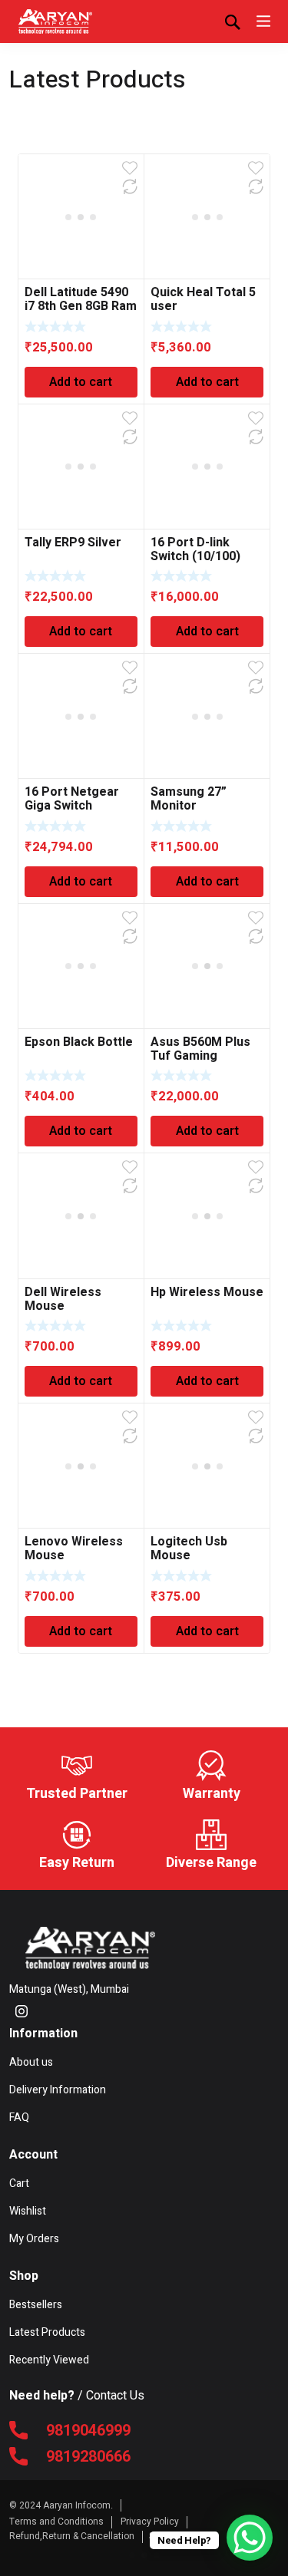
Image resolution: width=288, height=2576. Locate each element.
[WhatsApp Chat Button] (250, 2538)
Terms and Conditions (56, 2522)
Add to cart (81, 382)
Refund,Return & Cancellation (72, 2536)
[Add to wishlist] (130, 168)
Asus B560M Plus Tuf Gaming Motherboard (200, 1056)
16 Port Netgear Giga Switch (72, 799)
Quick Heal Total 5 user (203, 299)
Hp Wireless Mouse (207, 1292)
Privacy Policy (150, 2522)
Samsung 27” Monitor (189, 799)
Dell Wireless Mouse (63, 1299)
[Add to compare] (130, 186)
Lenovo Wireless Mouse (74, 1549)
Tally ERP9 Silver (73, 543)
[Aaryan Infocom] (55, 21)
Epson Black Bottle (79, 1042)
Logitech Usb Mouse (189, 1549)
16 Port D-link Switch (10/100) (195, 549)
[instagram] (22, 2010)
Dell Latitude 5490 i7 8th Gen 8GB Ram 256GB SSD (81, 306)
